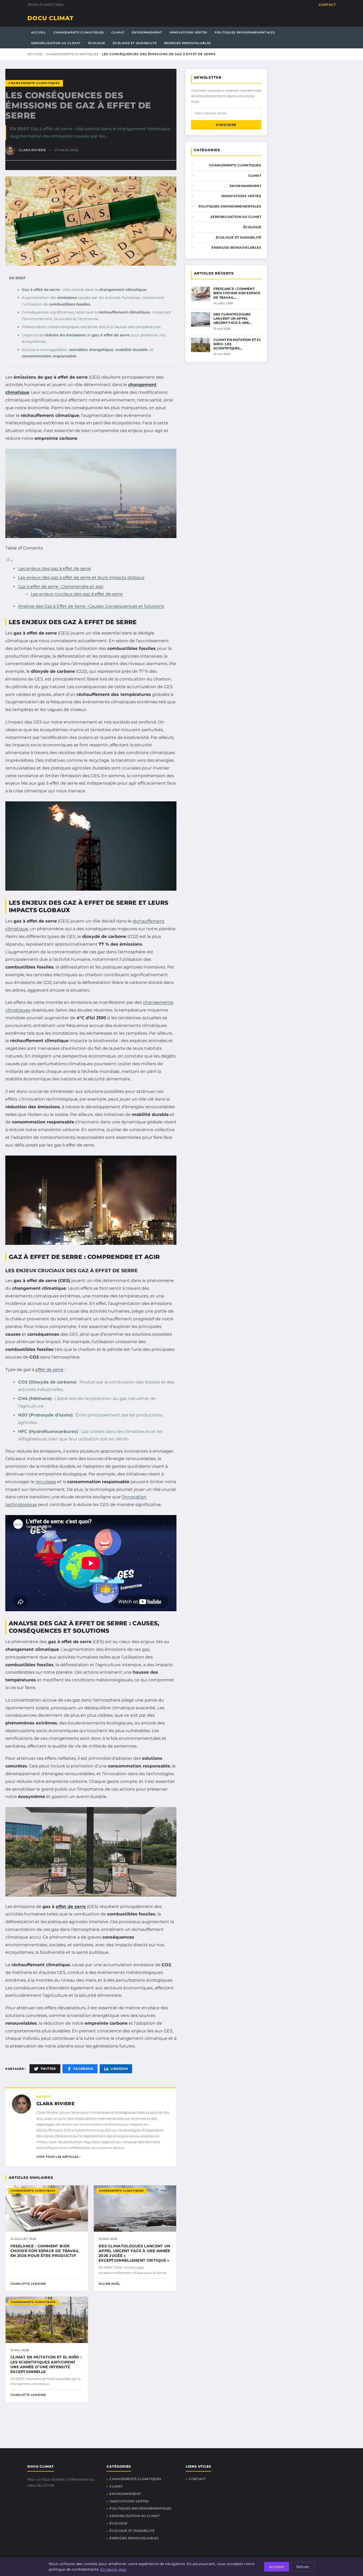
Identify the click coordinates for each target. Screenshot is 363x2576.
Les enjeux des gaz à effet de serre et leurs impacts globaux (81, 578)
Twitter (48, 2069)
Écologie (97, 43)
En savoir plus (113, 2569)
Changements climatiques (79, 32)
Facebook (83, 2069)
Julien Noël (109, 2284)
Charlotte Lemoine (28, 2284)
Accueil (39, 32)
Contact (327, 5)
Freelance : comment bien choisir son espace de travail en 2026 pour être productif (45, 2251)
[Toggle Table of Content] (9, 561)
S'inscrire (226, 125)
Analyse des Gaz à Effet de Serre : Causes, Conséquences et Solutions (91, 606)
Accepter (277, 2567)
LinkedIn (119, 2069)
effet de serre (49, 1370)
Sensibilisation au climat (56, 43)
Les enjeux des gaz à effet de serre (54, 568)
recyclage (46, 1482)
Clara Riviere (55, 2104)
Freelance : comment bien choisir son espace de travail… (237, 293)
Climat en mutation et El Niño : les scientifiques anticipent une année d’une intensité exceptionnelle (46, 2364)
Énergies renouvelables (188, 43)
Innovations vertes (188, 32)
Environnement (147, 32)
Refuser (303, 2567)
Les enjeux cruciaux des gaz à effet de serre (77, 594)
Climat (118, 32)
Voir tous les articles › (58, 2157)
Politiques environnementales (245, 32)
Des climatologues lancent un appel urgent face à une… (233, 318)
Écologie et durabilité (135, 43)
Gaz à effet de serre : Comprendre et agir (61, 587)
